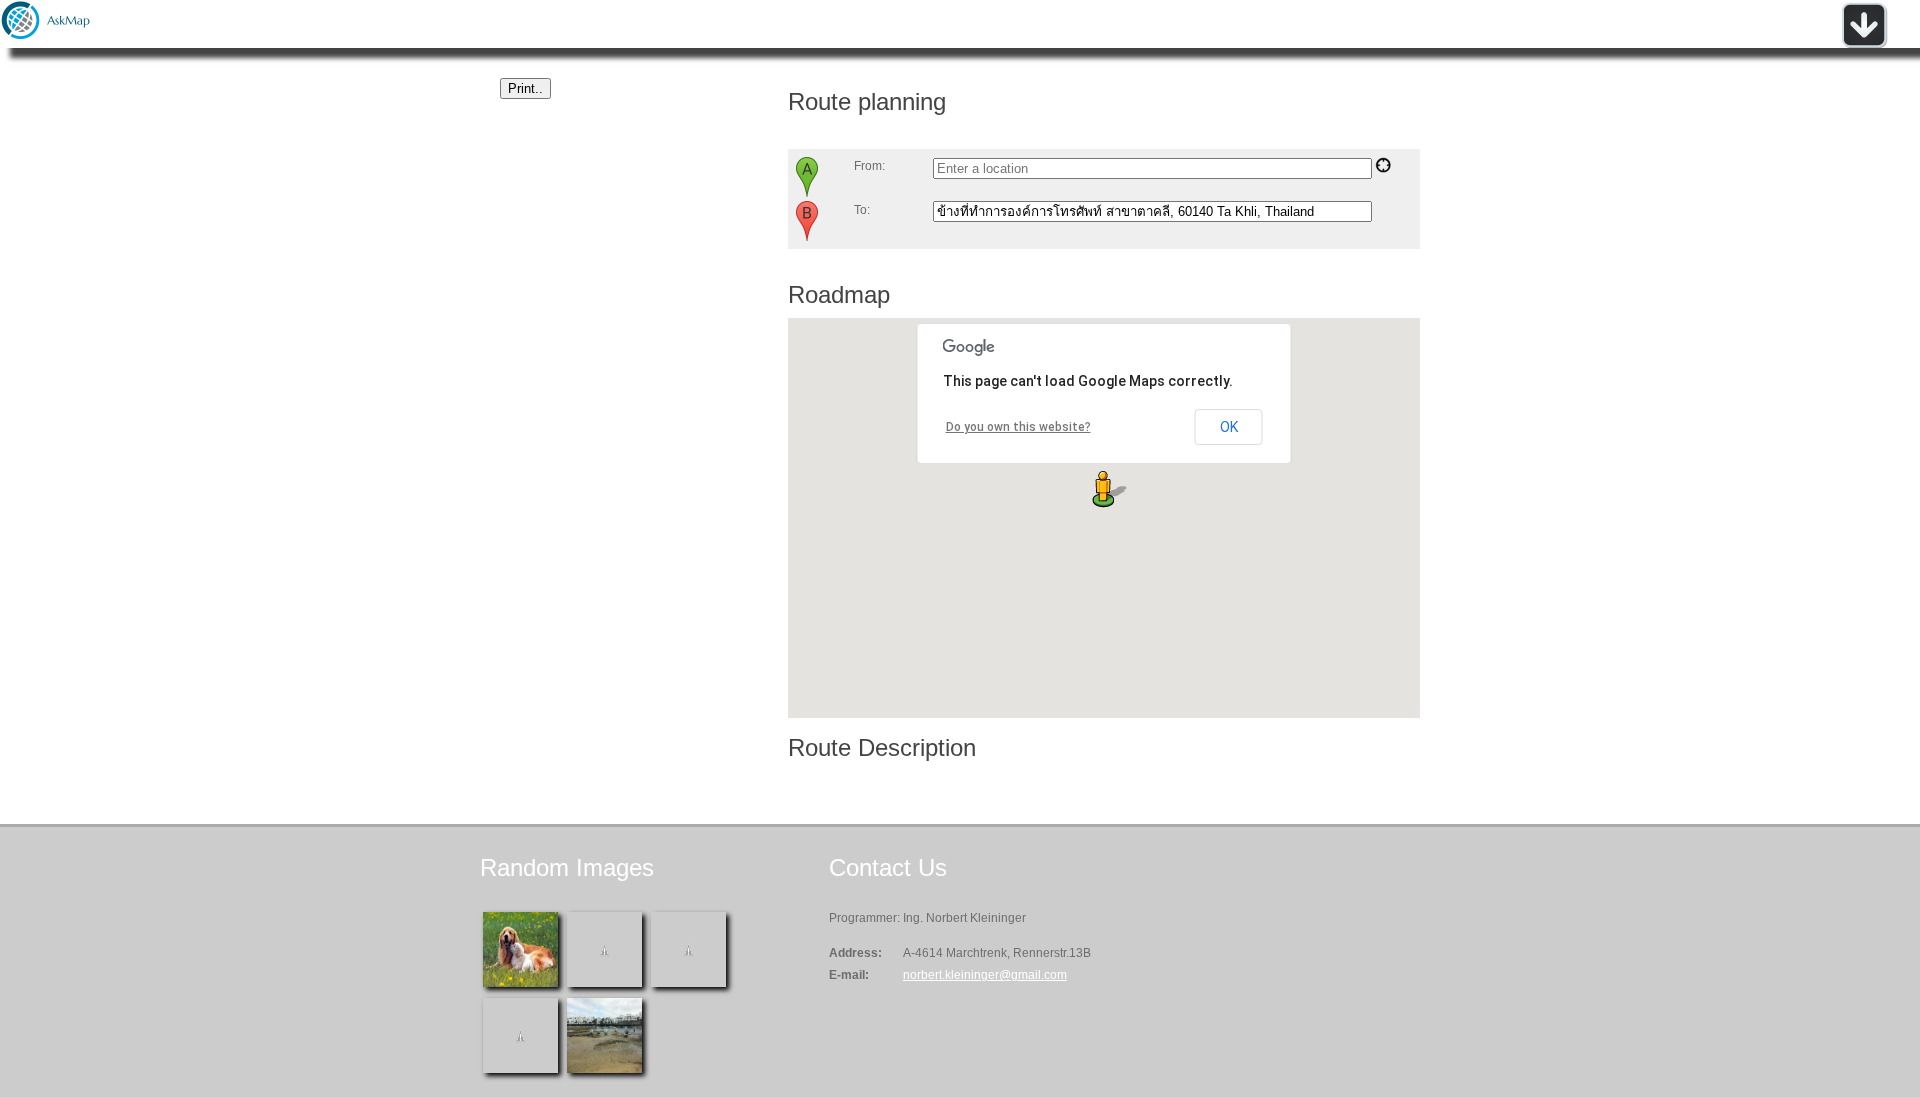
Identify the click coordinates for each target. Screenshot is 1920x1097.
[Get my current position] (1383, 169)
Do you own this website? (1018, 427)
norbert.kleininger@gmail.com (985, 975)
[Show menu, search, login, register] (1864, 44)
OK (1229, 427)
